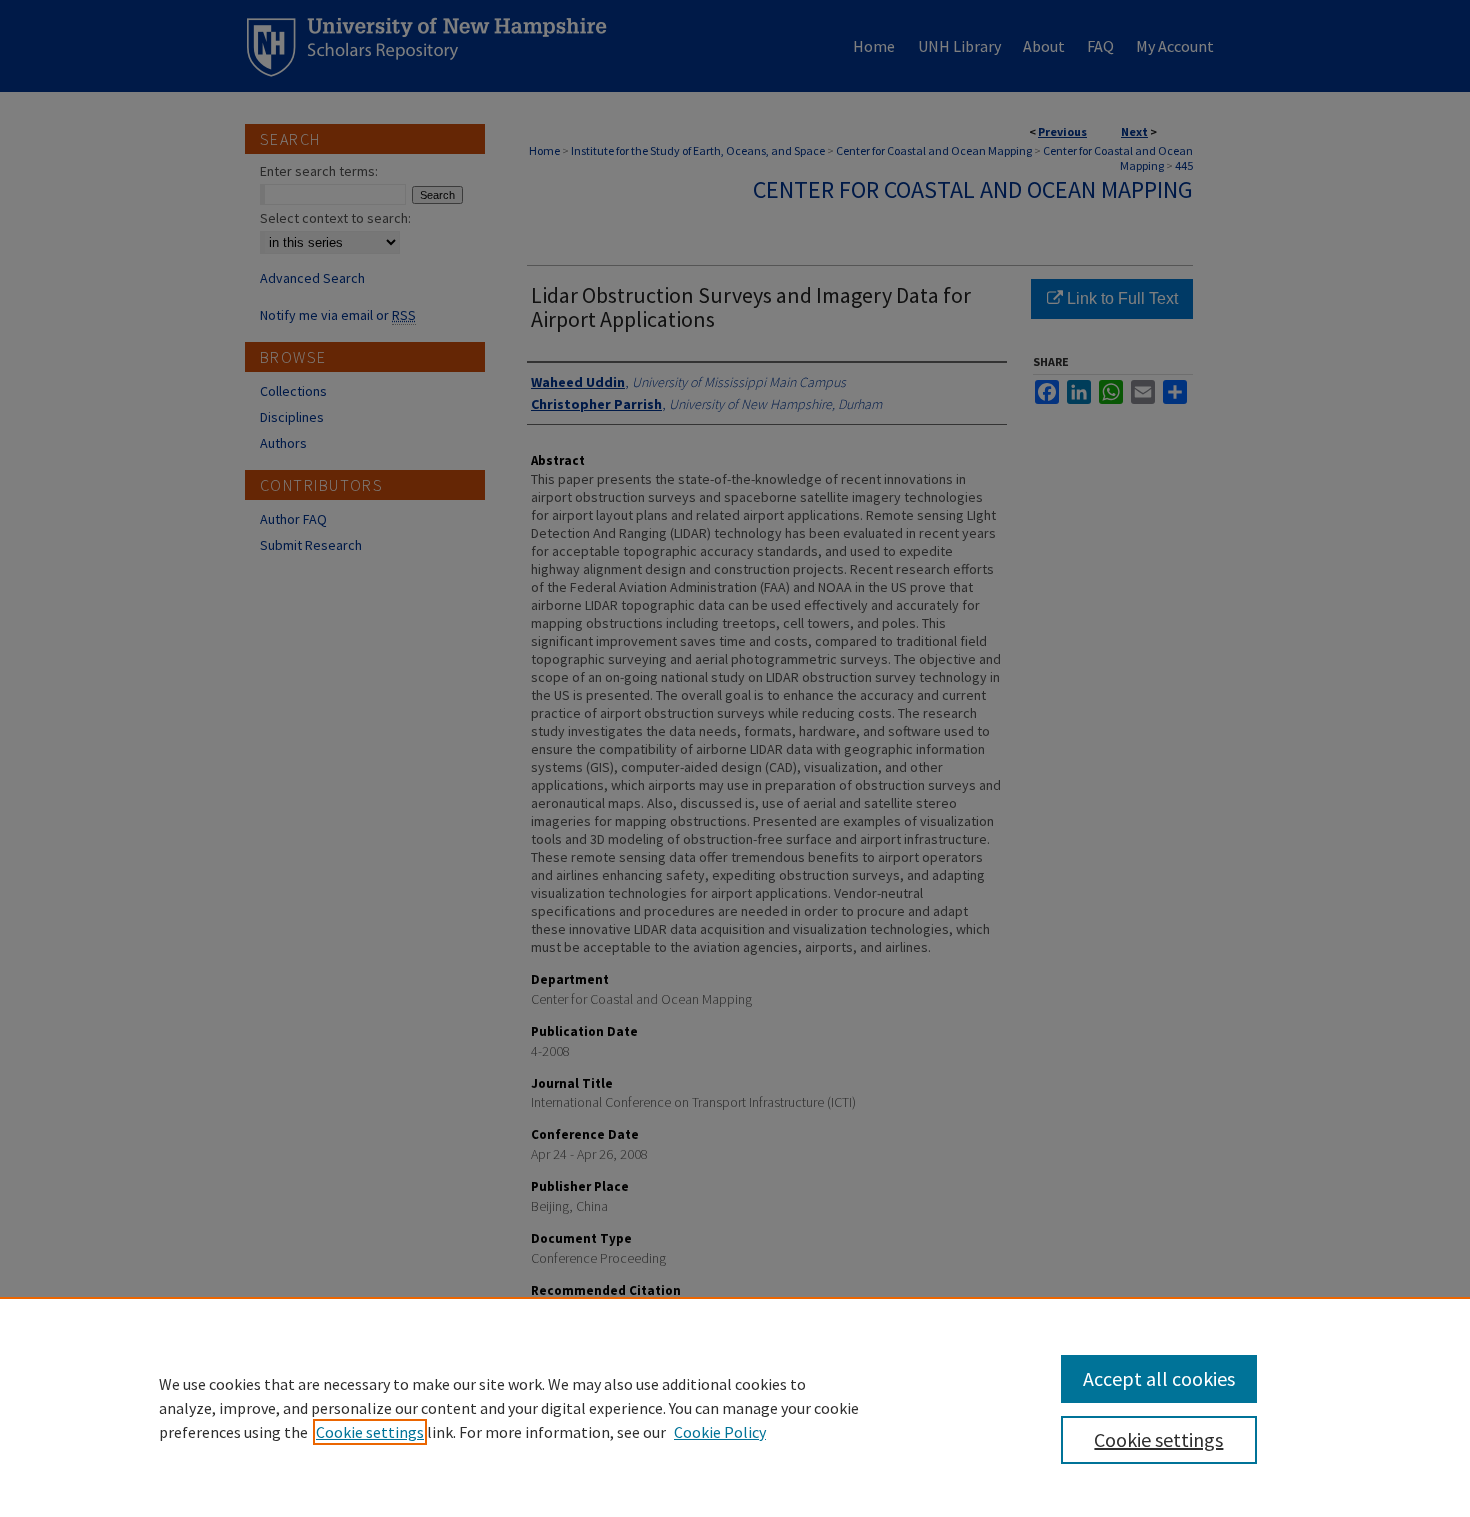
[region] (735, 1407)
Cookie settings (370, 1432)
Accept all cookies (1159, 1378)
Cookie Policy (720, 1432)
